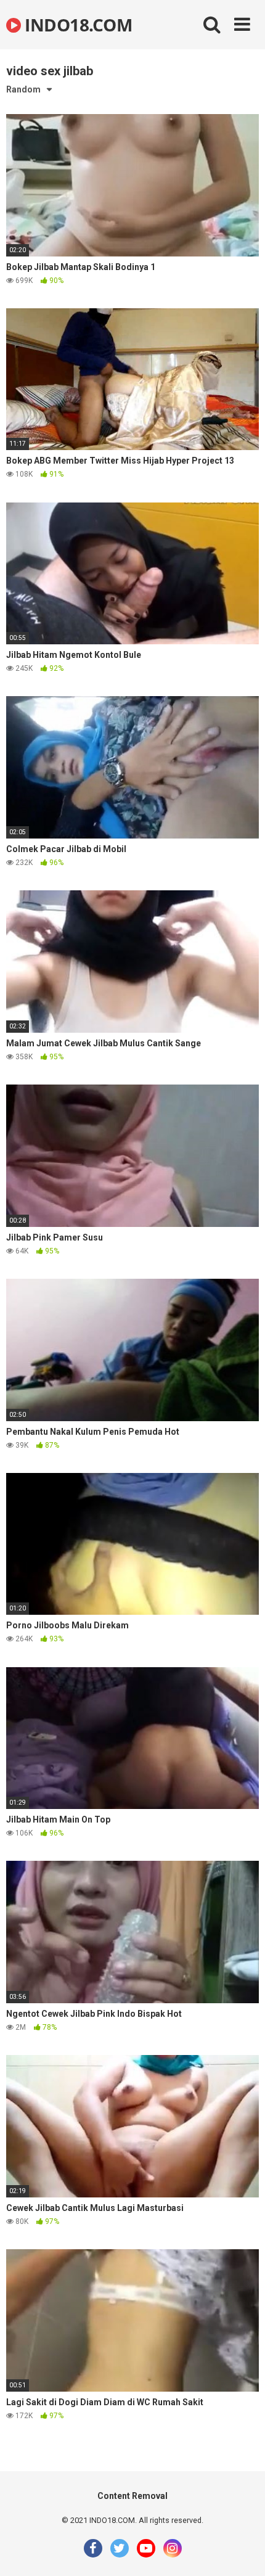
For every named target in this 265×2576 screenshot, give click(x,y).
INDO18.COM (76, 25)
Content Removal (132, 2496)
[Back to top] (242, 2551)
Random (23, 89)
